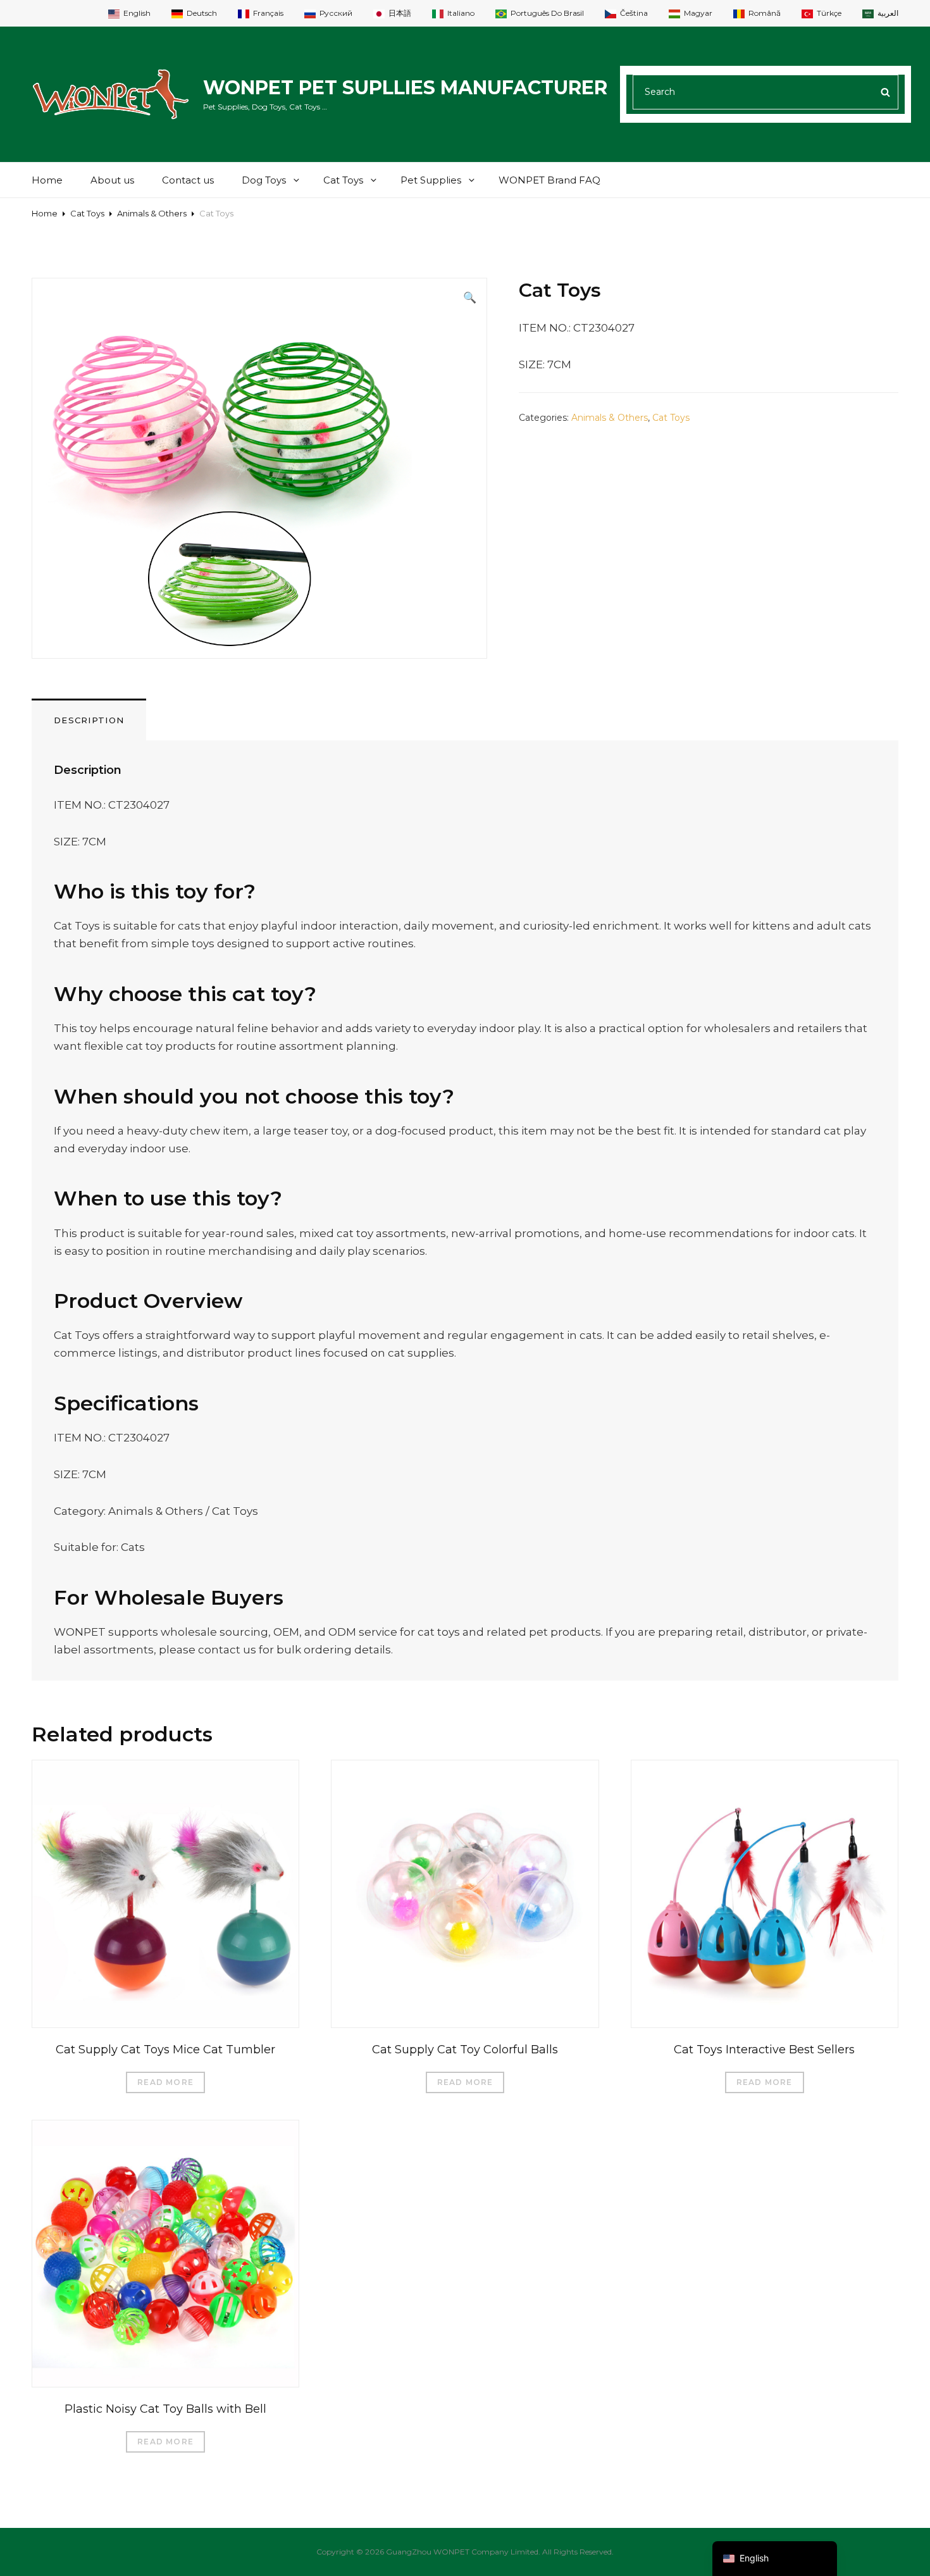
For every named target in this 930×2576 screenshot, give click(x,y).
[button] (470, 297)
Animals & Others (152, 213)
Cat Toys (343, 180)
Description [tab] (89, 720)
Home (47, 180)
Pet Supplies (431, 180)
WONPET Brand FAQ (549, 180)
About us (112, 180)
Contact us (188, 180)
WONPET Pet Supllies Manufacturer (405, 88)
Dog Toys (264, 180)
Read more (165, 2082)
